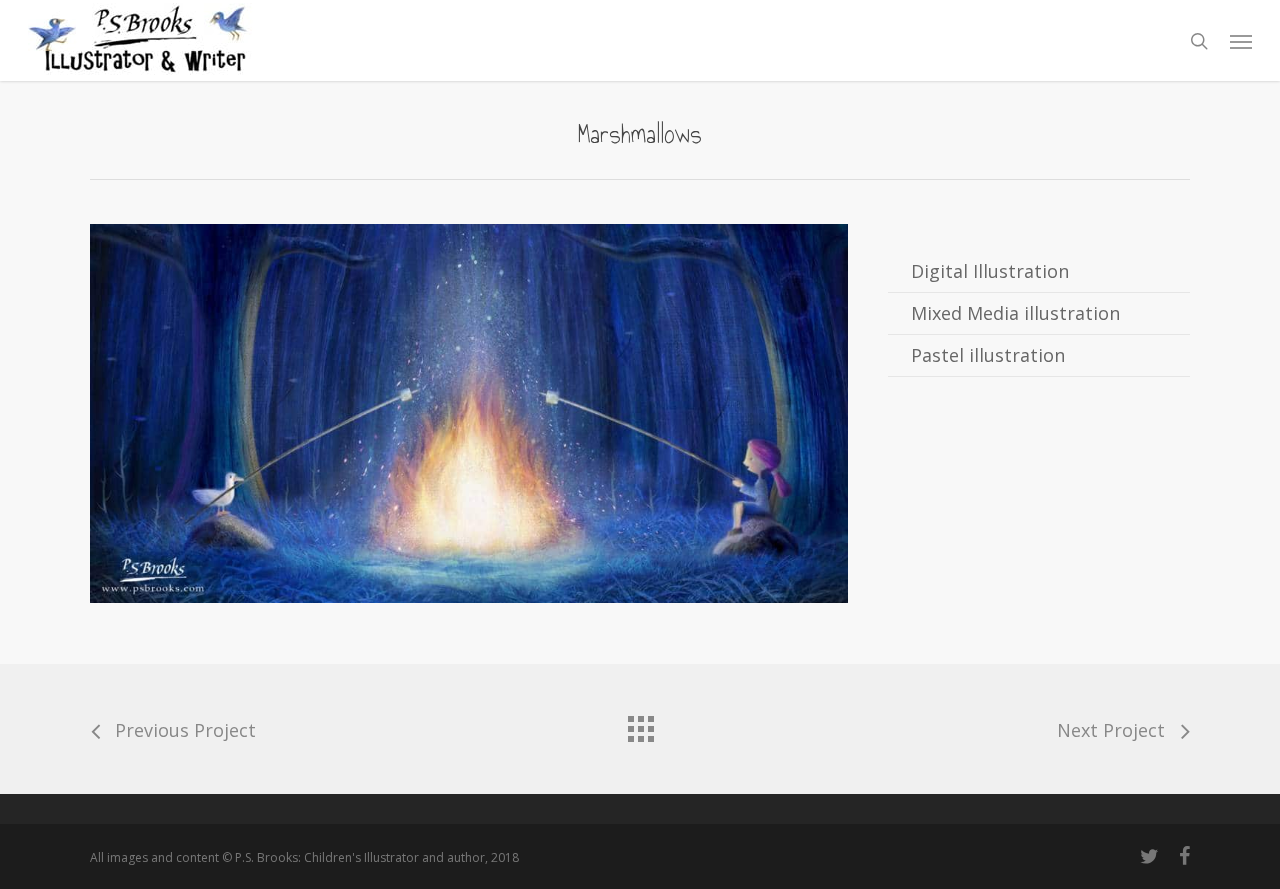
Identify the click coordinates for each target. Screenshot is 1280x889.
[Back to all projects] (640, 724)
